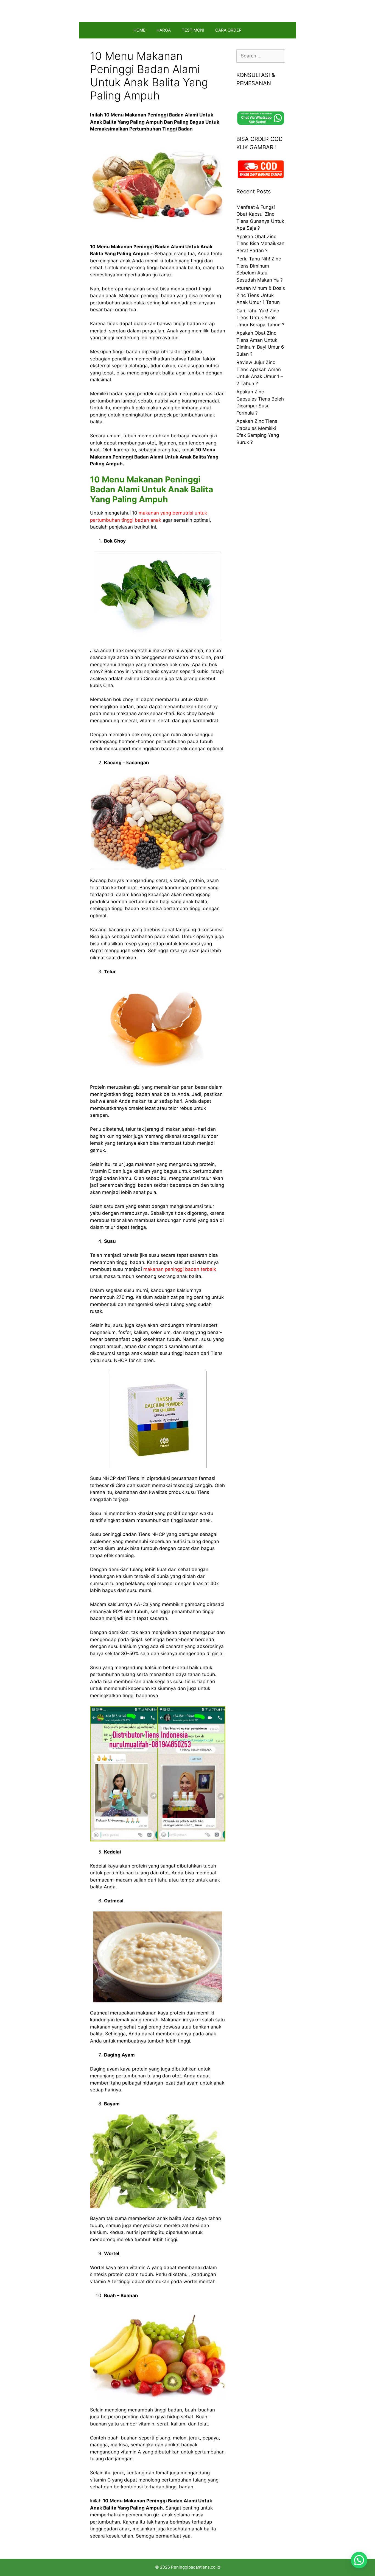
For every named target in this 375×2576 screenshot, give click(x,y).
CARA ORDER (228, 30)
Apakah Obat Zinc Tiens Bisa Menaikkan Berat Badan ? (260, 244)
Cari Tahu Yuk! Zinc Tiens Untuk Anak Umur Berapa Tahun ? (260, 318)
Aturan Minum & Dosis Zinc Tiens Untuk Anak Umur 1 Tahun (261, 295)
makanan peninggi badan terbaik (180, 1269)
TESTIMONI (193, 30)
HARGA (164, 30)
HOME (139, 30)
